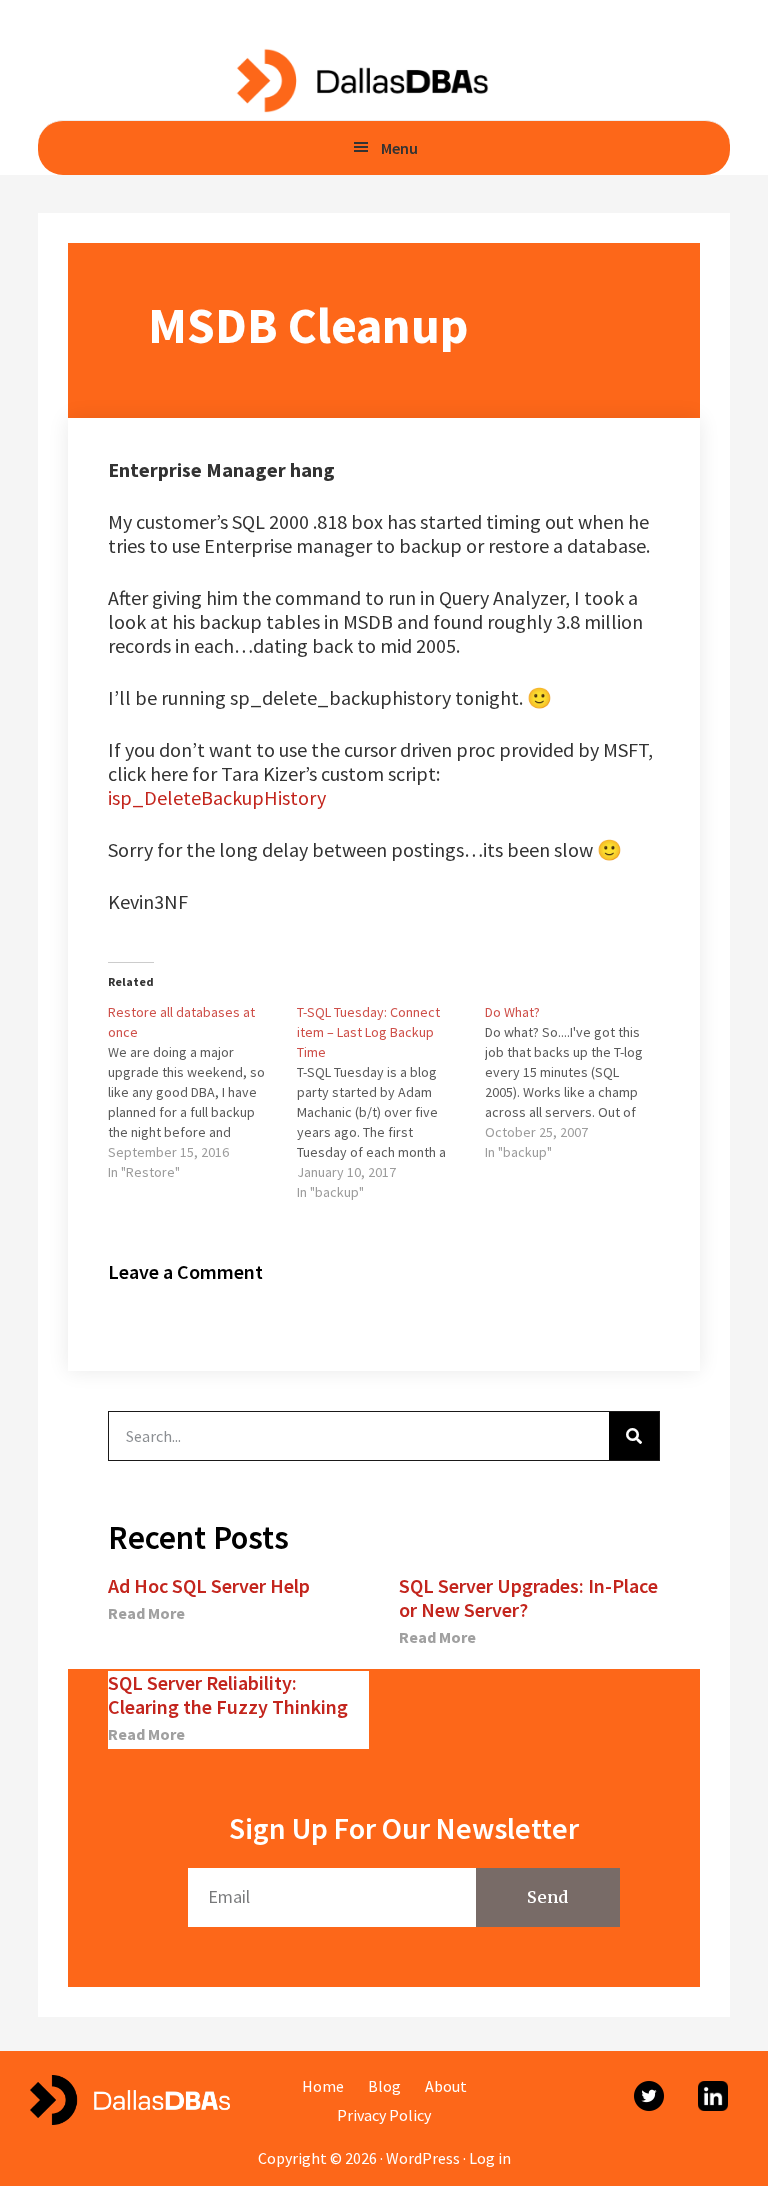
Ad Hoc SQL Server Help (209, 1585)
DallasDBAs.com (361, 80)
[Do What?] (579, 1082)
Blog (384, 2086)
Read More (146, 1613)
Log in (490, 2158)
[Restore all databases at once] (202, 1092)
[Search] (634, 1436)
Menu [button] (399, 148)
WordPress (423, 2158)
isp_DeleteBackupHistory (217, 797)
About (446, 2086)
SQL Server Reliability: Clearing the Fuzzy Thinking (228, 1694)
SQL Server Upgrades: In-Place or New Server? (528, 1597)
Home (323, 2086)
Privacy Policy (384, 2115)
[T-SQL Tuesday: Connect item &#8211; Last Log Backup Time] (391, 1102)
